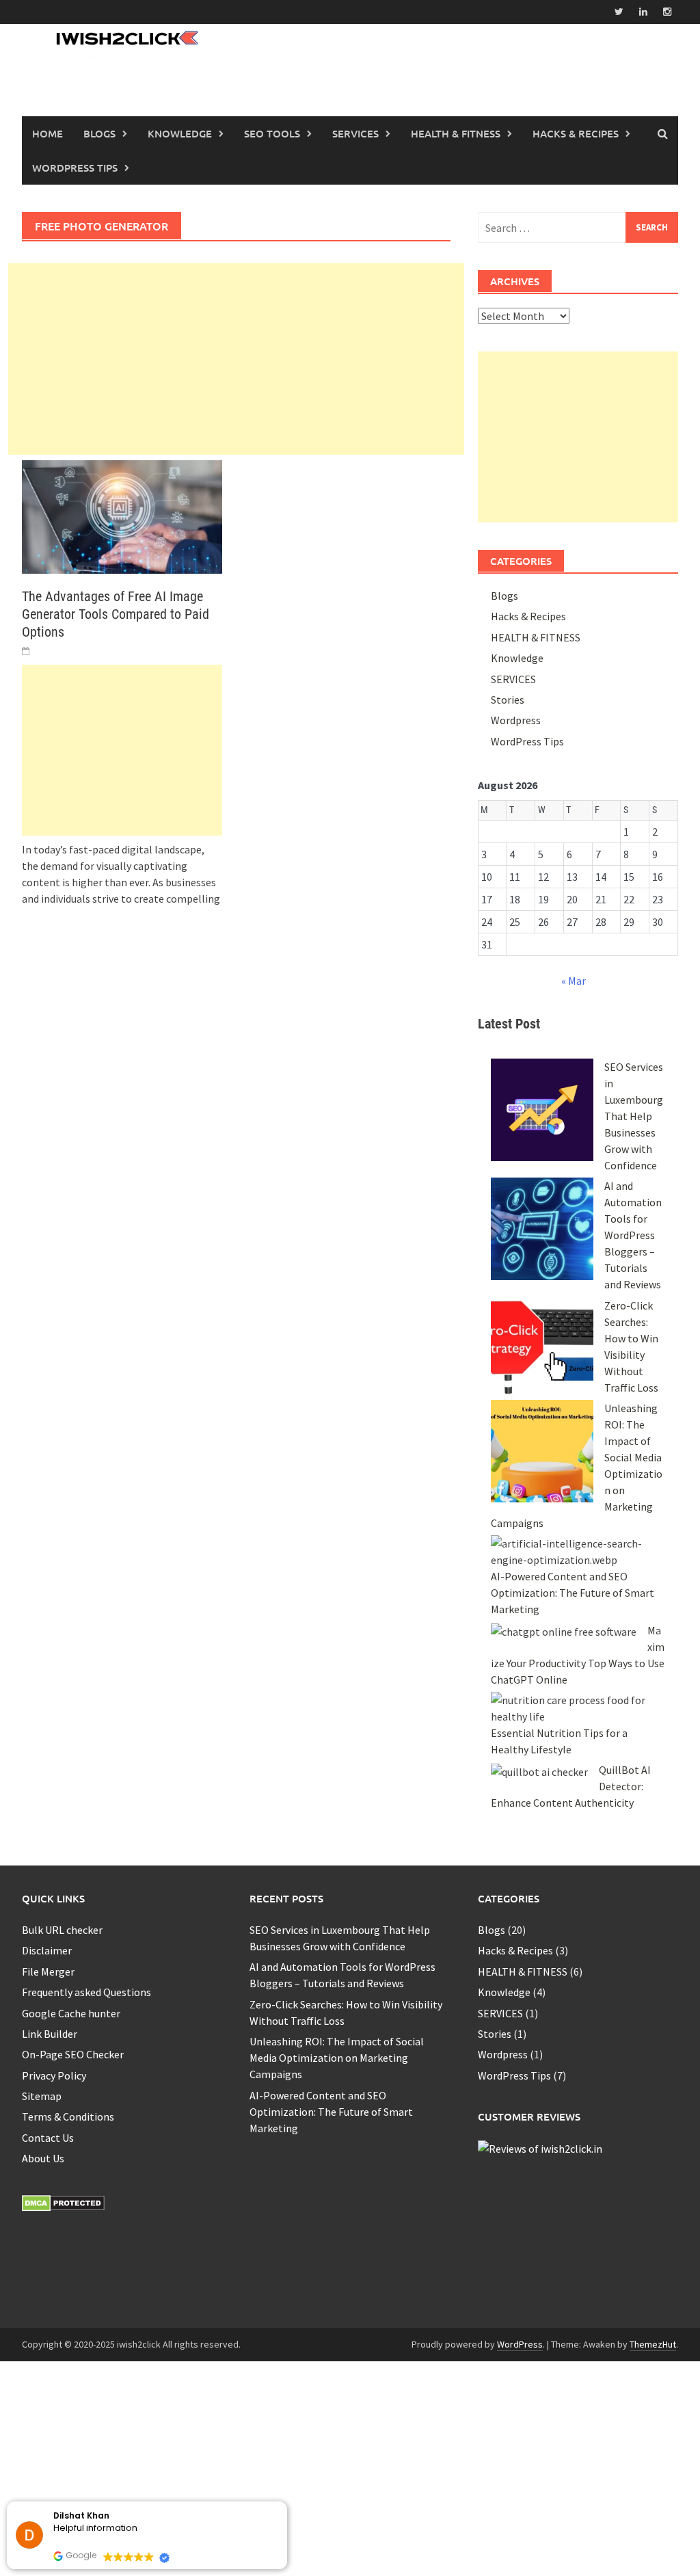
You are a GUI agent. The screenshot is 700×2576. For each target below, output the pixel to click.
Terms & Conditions (68, 2116)
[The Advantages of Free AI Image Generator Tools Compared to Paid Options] (122, 516)
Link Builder (50, 2034)
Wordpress (516, 720)
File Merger (48, 1971)
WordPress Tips (75, 168)
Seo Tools (272, 133)
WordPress (520, 2300)
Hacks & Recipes (528, 616)
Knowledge (517, 658)
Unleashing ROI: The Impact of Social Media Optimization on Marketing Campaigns (337, 2058)
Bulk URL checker (62, 1930)
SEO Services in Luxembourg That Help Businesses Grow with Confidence (634, 1116)
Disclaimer (47, 1950)
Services (355, 133)
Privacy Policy (54, 2075)
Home (48, 133)
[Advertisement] (236, 359)
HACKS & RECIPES (576, 133)
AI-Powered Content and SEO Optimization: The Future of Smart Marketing (573, 1593)
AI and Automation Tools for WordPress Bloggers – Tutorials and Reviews (633, 1235)
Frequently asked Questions (86, 1992)
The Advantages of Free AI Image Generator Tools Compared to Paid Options (116, 614)
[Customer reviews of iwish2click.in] (540, 2147)
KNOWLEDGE (180, 133)
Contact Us (48, 2138)
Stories (508, 700)
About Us (43, 2158)
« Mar (574, 981)
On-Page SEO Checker (73, 2054)
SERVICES (513, 679)
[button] (286, 2502)
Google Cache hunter (71, 2013)
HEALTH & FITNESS (456, 133)
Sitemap (42, 2096)
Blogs (99, 133)
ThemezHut (653, 2300)
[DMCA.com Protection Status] (63, 2202)
